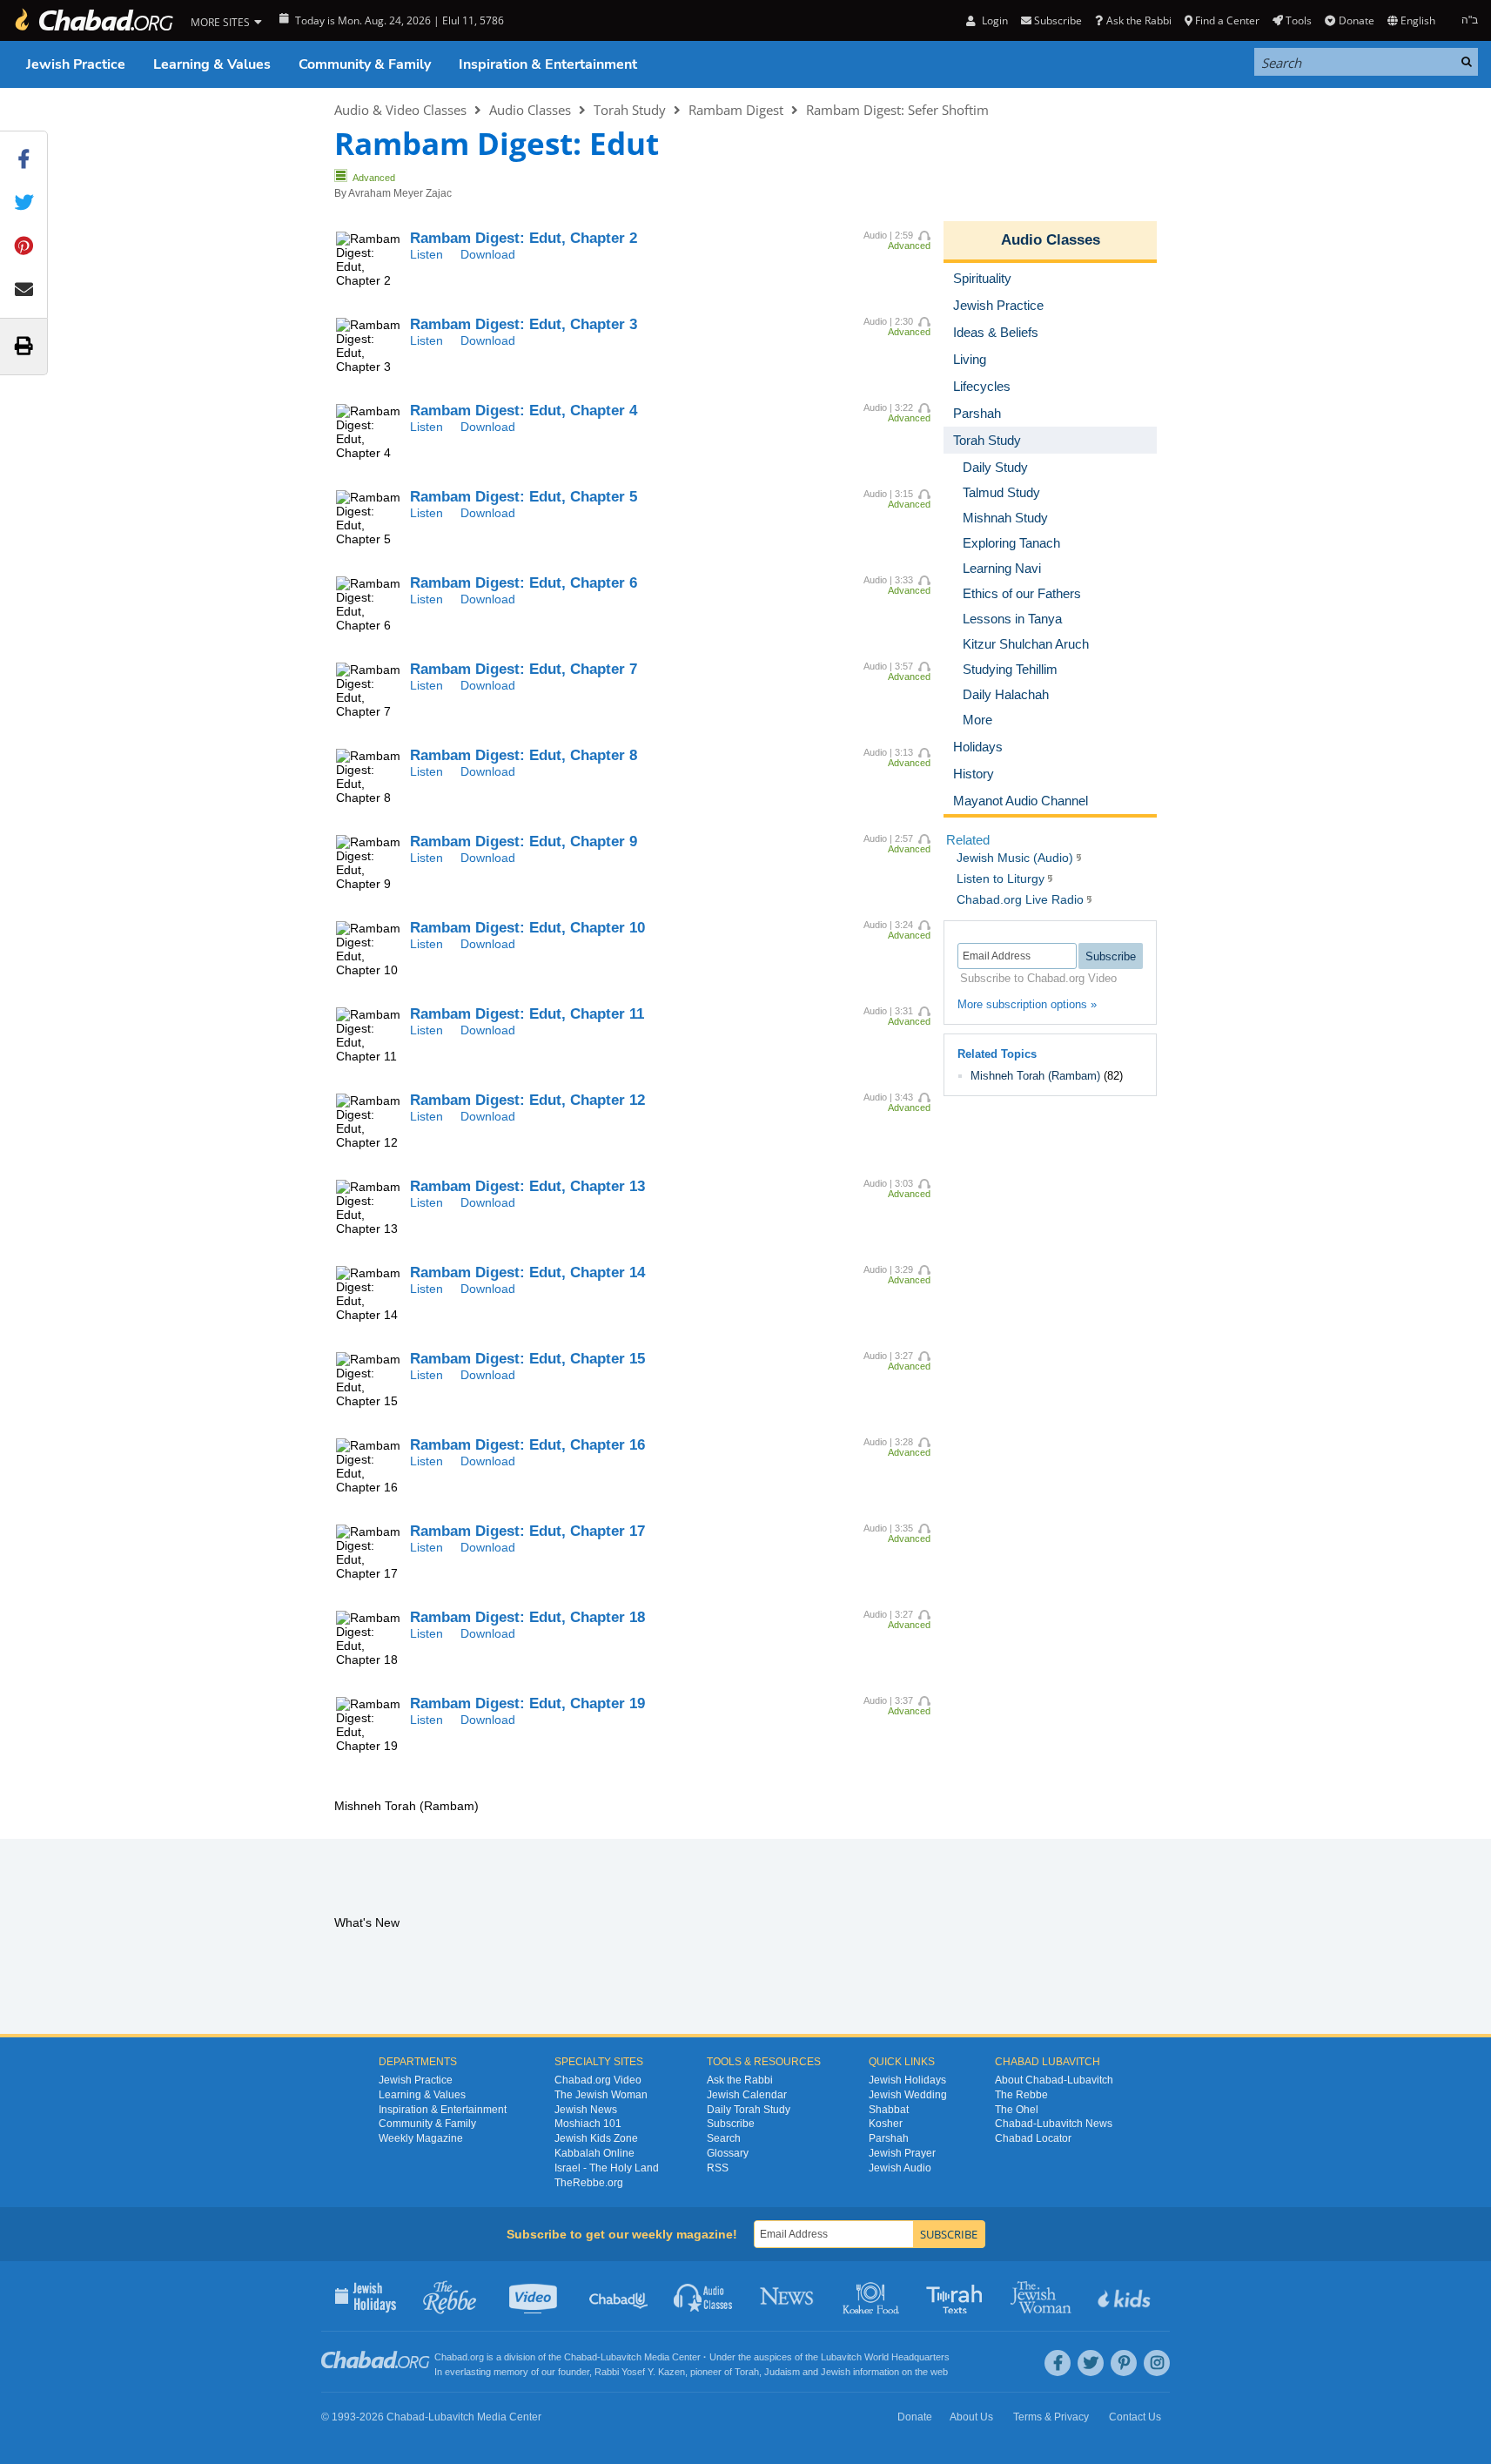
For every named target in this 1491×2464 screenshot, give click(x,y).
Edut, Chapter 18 (527, 1617)
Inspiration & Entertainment (548, 64)
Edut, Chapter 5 (524, 497)
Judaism (782, 2372)
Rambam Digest (736, 110)
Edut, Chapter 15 (527, 1359)
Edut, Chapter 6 (524, 583)
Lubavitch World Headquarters (885, 2357)
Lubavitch (621, 2357)
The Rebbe (1021, 2095)
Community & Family (365, 64)
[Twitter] (1091, 2363)
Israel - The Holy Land (607, 2168)
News (788, 2296)
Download (488, 254)
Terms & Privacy (1051, 2417)
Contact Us (1135, 2417)
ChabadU (619, 2296)
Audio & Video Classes (400, 110)
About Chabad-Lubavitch (1054, 2080)
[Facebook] (1058, 2363)
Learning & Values (212, 64)
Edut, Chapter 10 (527, 928)
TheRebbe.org (589, 2183)
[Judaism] (93, 20)
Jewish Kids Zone (596, 2138)
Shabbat (889, 2110)
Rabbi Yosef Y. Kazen (640, 2372)
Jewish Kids (1126, 2296)
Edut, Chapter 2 (524, 238)
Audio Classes (530, 110)
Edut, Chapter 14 (527, 1272)
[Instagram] (1157, 2363)
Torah (747, 2372)
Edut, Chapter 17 (527, 1531)
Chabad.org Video (598, 2080)
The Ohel (1017, 2110)
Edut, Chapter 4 (524, 411)
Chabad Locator (1033, 2138)
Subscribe (731, 2124)
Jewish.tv (535, 2296)
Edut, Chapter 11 (527, 1014)
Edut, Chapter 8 (524, 755)
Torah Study (630, 110)
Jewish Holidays (907, 2080)
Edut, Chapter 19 (527, 1703)
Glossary (728, 2153)
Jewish (836, 2372)
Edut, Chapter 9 (524, 842)
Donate (1356, 20)
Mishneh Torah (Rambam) (1035, 1076)
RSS (718, 2168)
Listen (426, 254)
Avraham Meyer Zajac (400, 193)
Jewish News (586, 2110)
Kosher (886, 2124)
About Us (971, 2417)
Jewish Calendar (747, 2095)
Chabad (581, 2357)
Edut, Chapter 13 (527, 1186)
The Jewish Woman (601, 2095)
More (977, 720)
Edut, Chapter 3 (524, 324)
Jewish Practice (76, 64)
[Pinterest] (1124, 2363)
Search (724, 2138)
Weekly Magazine (421, 2138)
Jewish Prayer (902, 2153)
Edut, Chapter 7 (524, 669)
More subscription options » (1027, 1004)
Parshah (889, 2138)
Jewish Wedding (908, 2095)
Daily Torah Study (749, 2110)
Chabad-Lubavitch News (1054, 2124)
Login (993, 20)
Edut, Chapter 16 (527, 1445)
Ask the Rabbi (1138, 20)
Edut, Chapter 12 (527, 1100)
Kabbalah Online (594, 2153)
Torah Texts (957, 2296)
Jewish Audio (900, 2168)
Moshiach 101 (588, 2124)
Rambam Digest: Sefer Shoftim (897, 110)
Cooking (873, 2296)
